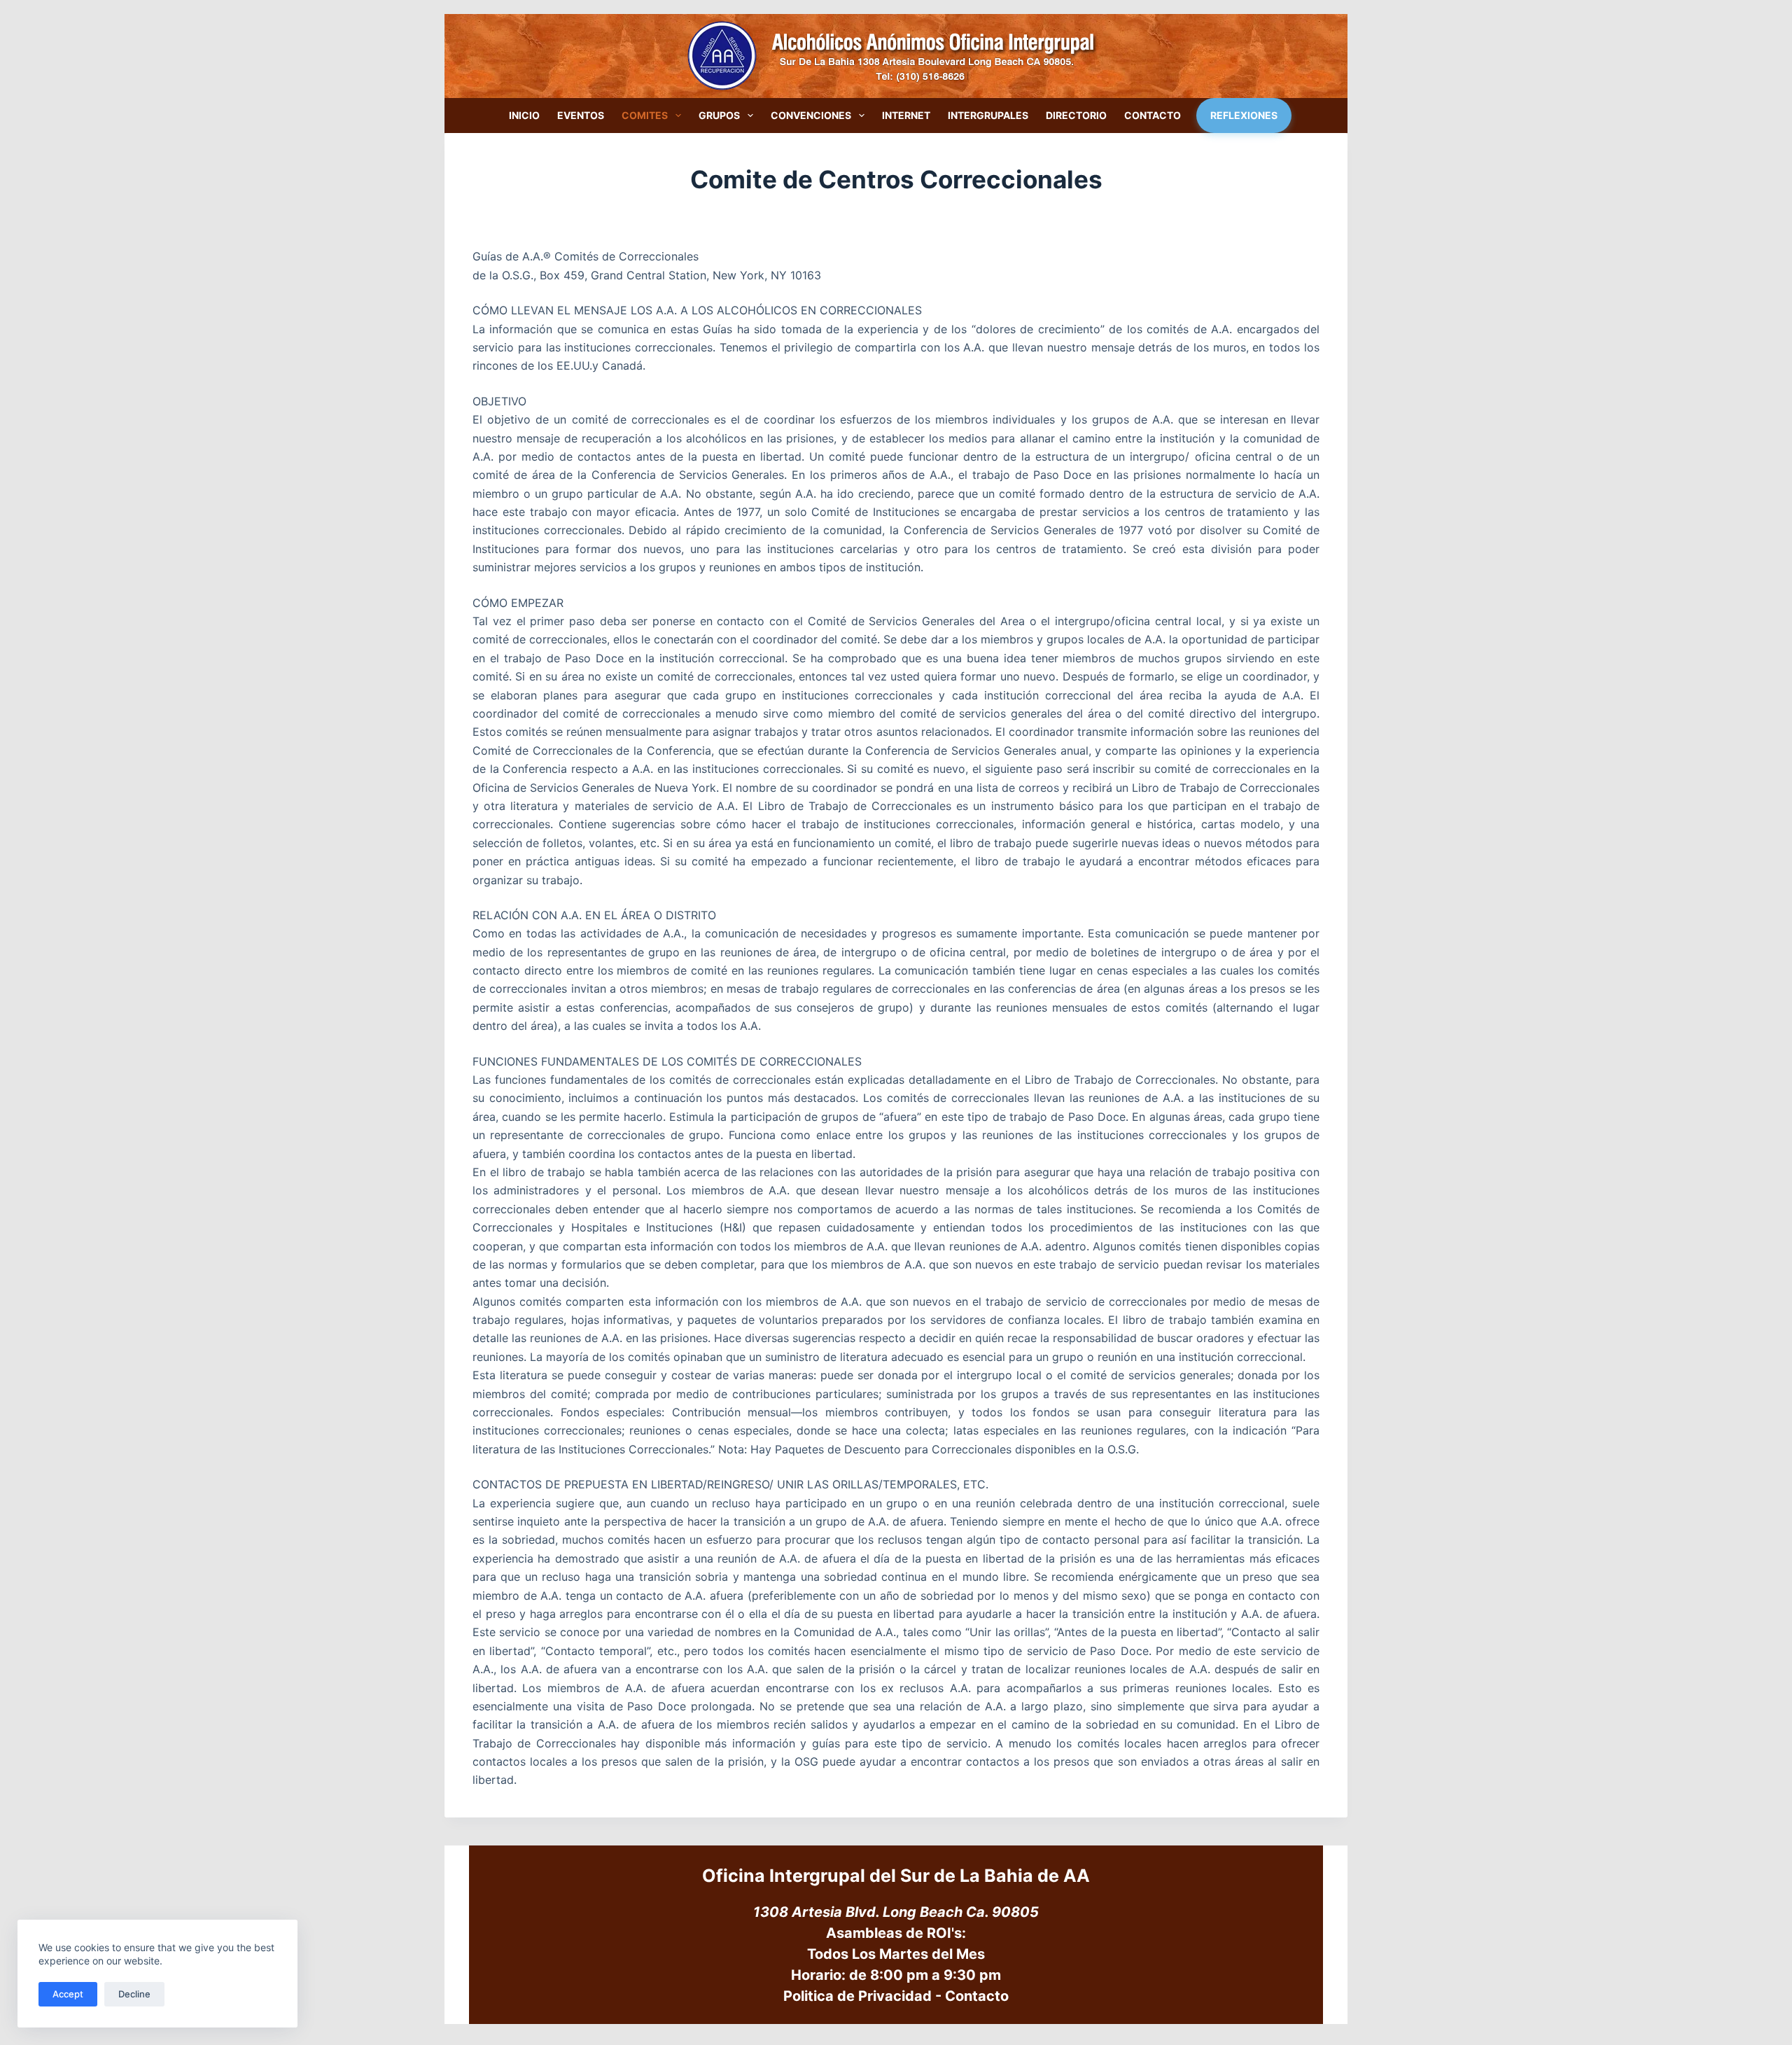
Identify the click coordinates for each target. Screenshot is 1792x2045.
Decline (134, 1994)
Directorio (1076, 115)
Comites (645, 115)
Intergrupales (988, 115)
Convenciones (811, 115)
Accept (68, 1994)
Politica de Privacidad (857, 1996)
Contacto (1153, 115)
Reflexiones (1244, 115)
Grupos (719, 115)
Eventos (581, 115)
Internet (906, 115)
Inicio (524, 115)
